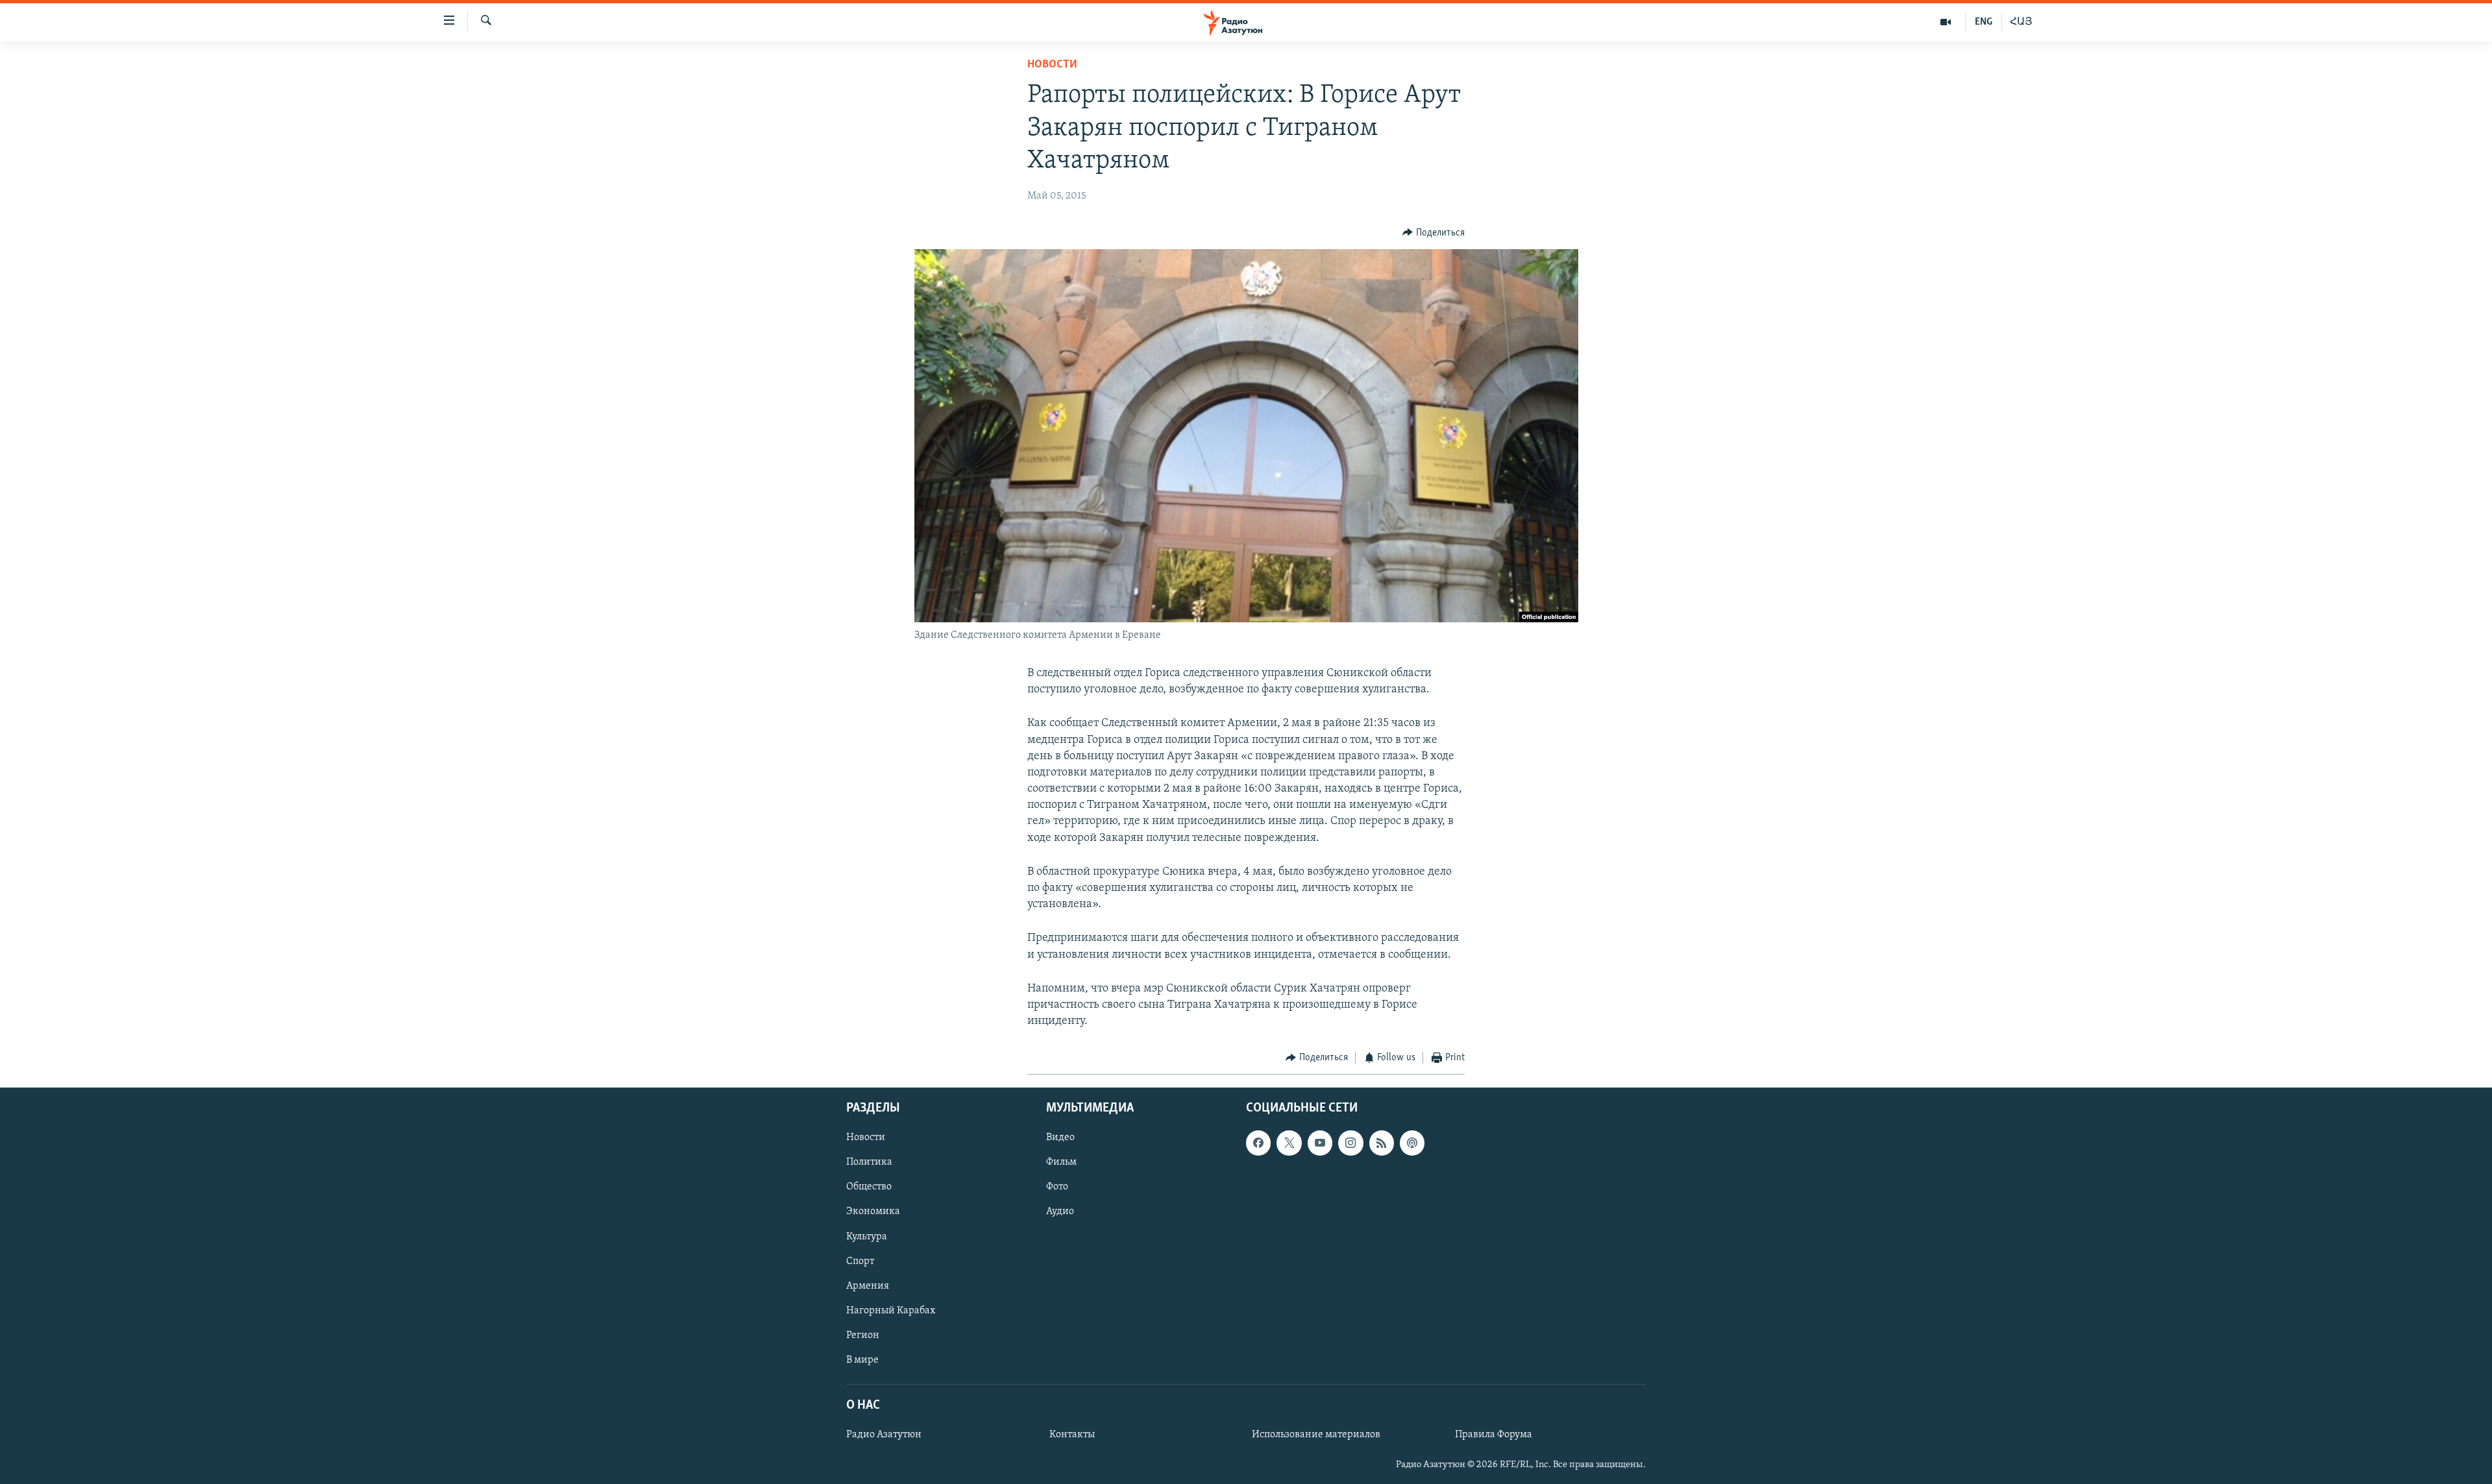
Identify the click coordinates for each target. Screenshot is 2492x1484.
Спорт (860, 1261)
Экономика (873, 1211)
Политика (869, 1162)
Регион (863, 1335)
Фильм (1061, 1162)
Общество (869, 1187)
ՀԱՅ (2021, 22)
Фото (1057, 1187)
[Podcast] (1412, 1143)
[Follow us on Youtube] (1320, 1143)
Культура (867, 1236)
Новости (1052, 65)
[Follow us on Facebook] (1258, 1143)
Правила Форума (1494, 1435)
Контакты (1072, 1435)
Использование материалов (1316, 1435)
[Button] (1434, 233)
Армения (868, 1285)
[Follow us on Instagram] (1350, 1143)
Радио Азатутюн (884, 1435)
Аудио (1060, 1211)
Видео (1060, 1137)
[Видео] (1946, 22)
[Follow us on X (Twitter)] (1289, 1143)
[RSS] (1382, 1143)
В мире (862, 1360)
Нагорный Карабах (891, 1311)
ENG (1984, 22)
